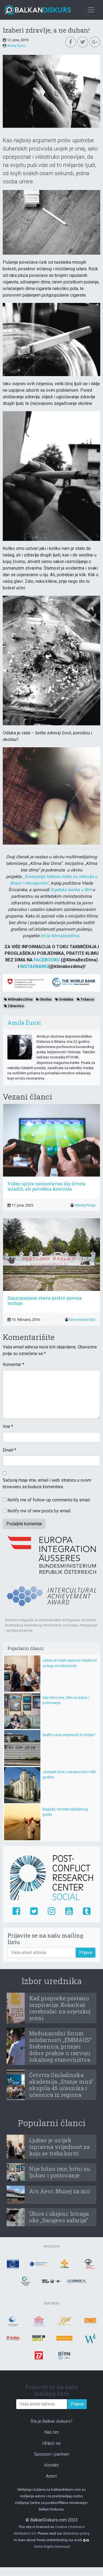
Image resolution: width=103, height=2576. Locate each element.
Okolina (45, 999)
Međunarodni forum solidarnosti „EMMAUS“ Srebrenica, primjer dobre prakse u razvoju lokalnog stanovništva (60, 2046)
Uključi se (51, 2443)
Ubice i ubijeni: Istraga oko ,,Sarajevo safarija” (59, 2217)
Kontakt (51, 2465)
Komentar (13, 1364)
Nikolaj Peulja (85, 1205)
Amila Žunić (16, 46)
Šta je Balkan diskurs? (51, 2421)
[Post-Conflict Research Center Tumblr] (87, 1912)
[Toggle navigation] (91, 10)
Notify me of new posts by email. (39, 1511)
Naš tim (51, 2432)
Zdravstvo (15, 1006)
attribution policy (76, 2533)
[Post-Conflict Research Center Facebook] (16, 1912)
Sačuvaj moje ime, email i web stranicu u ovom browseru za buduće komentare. (47, 1483)
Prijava (86, 1952)
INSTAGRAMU (34, 966)
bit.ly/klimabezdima (60, 936)
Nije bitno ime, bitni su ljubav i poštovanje (60, 2172)
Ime (8, 1426)
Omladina (66, 999)
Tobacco (87, 999)
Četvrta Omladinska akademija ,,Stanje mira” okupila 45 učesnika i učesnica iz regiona (61, 2085)
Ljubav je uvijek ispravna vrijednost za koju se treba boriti (59, 2147)
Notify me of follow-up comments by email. (49, 1500)
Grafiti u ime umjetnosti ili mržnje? (69, 1735)
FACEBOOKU (47, 960)
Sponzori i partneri (52, 2454)
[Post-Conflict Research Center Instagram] (51, 1912)
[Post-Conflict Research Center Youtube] (69, 1912)
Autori (51, 2476)
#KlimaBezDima (20, 999)
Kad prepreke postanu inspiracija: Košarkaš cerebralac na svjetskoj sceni (60, 2008)
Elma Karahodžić (82, 1320)
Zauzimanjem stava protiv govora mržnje (44, 1300)
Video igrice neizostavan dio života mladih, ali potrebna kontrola (46, 1186)
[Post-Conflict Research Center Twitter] (34, 1912)
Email (9, 1450)
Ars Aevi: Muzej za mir (60, 2191)
